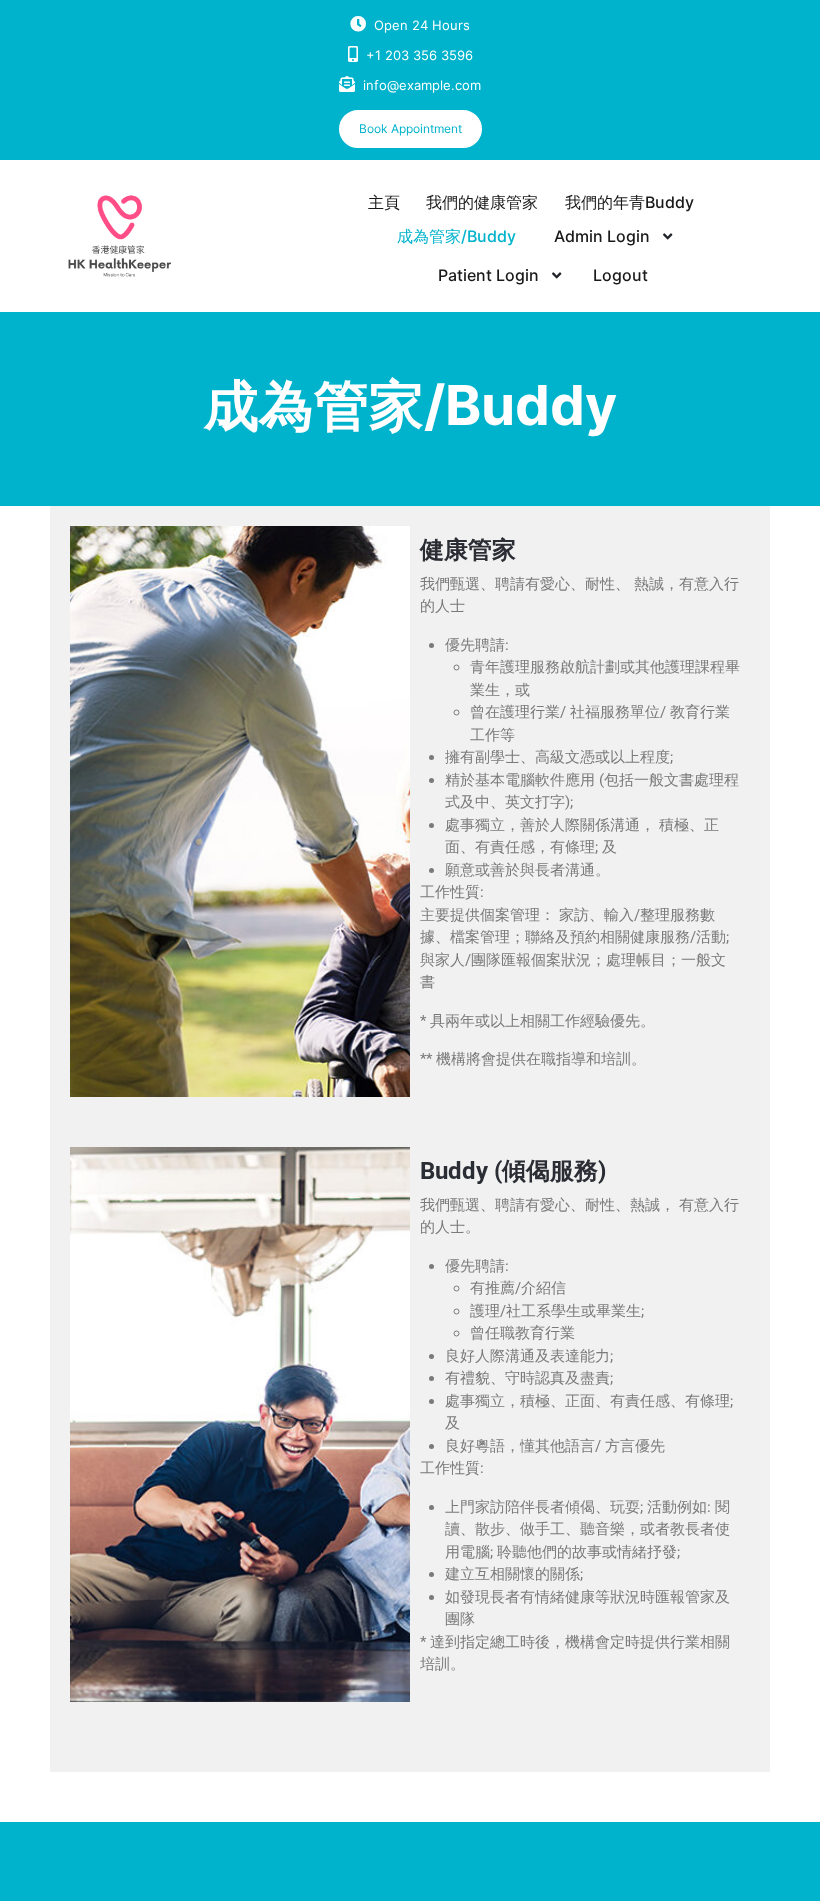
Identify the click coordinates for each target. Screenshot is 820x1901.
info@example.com (422, 85)
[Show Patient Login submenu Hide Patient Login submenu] (556, 276)
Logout (620, 275)
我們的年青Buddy (629, 202)
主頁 (384, 202)
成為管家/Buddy (456, 236)
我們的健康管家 (482, 202)
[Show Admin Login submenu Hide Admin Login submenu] (667, 237)
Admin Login (602, 236)
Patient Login (488, 275)
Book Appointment (410, 128)
